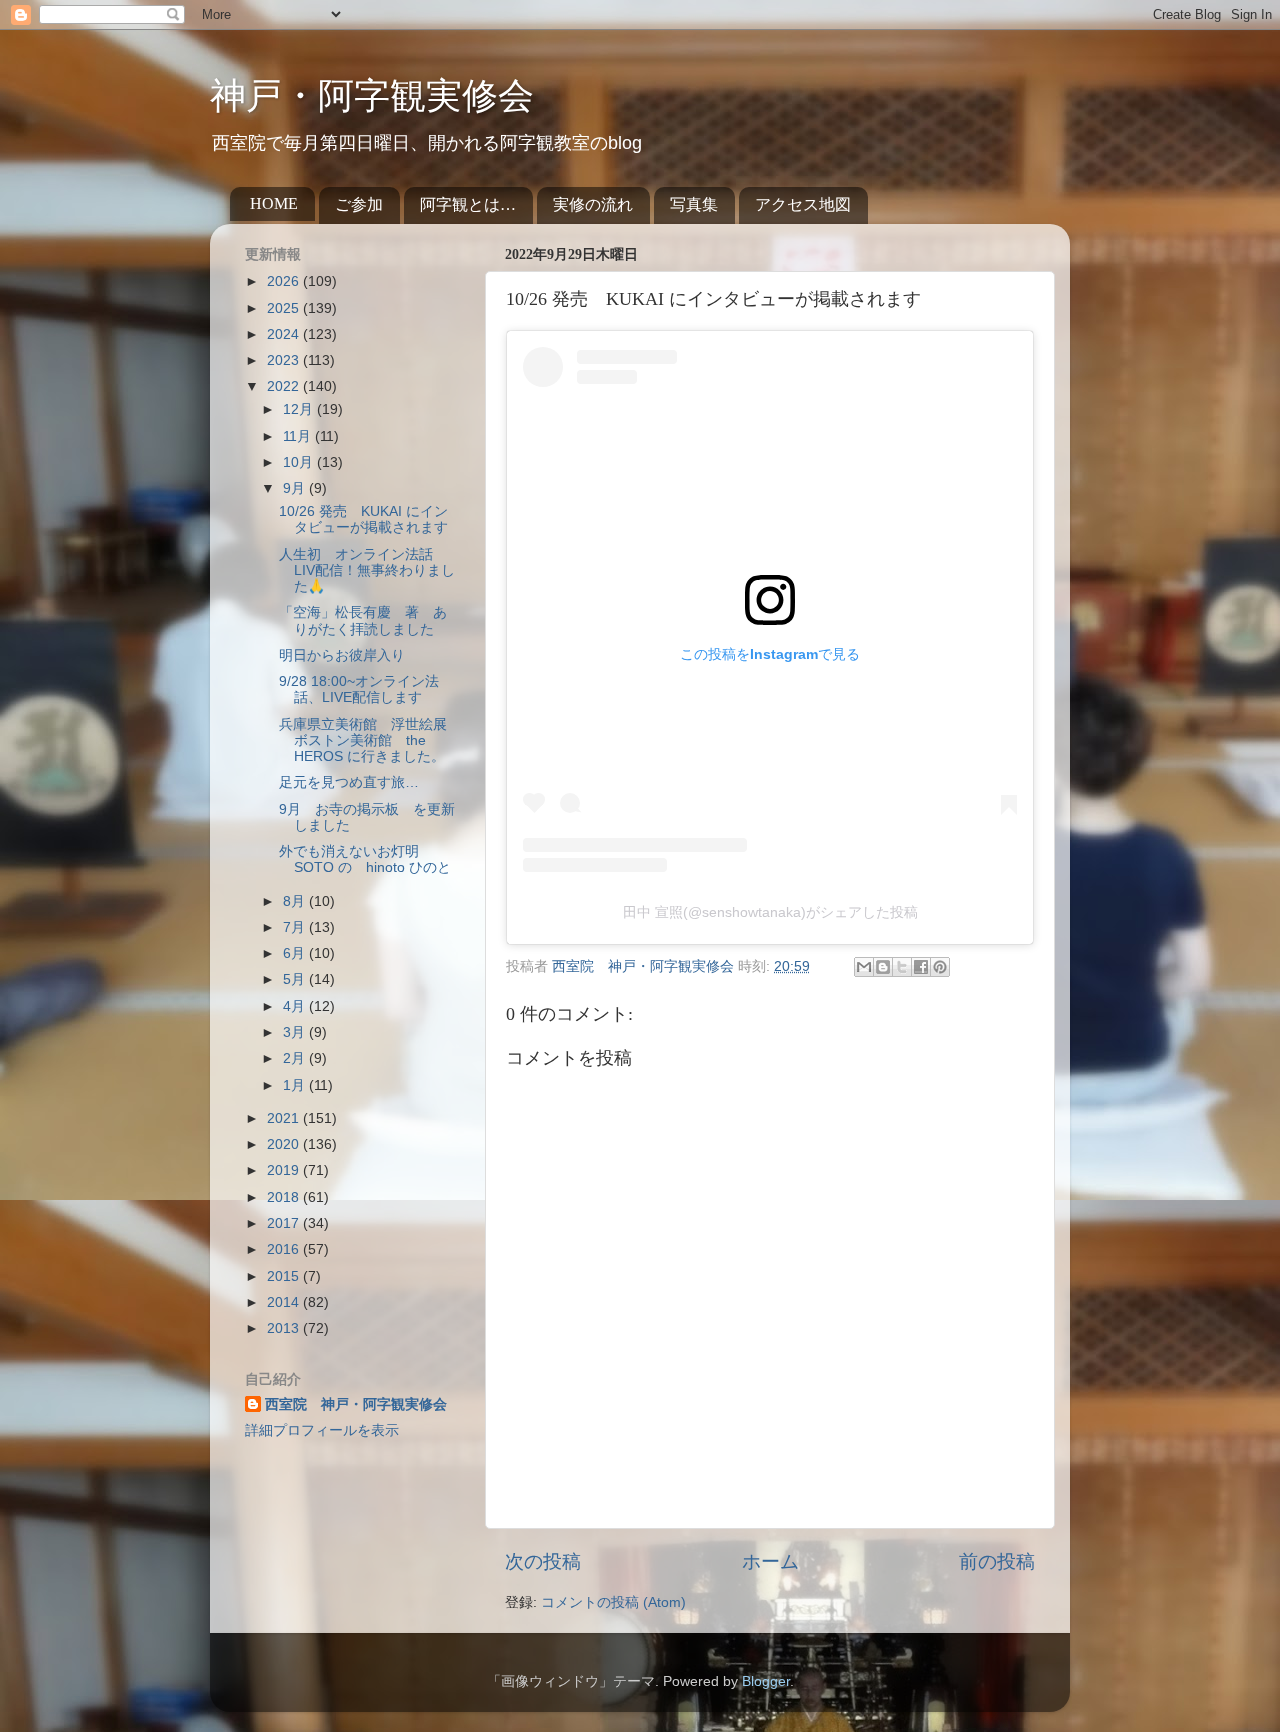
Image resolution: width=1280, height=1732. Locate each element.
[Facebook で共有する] (921, 967)
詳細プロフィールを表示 (322, 1430)
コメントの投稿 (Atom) (613, 1602)
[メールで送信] (864, 967)
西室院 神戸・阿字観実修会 (356, 1404)
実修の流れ (593, 204)
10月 (300, 462)
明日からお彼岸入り (342, 655)
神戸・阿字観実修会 (372, 96)
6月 (296, 953)
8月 (296, 901)
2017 (285, 1223)
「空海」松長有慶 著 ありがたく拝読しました (363, 620)
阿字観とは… (468, 204)
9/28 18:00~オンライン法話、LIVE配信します (359, 689)
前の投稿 (997, 1561)
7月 (296, 927)
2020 (285, 1144)
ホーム (770, 1561)
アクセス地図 (803, 204)
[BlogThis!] (883, 967)
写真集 (694, 204)
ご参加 (359, 204)
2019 (285, 1170)
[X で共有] (902, 967)
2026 (285, 281)
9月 (296, 488)
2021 (285, 1118)
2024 (285, 334)
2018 (285, 1197)
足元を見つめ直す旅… (349, 782)
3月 (296, 1032)
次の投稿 (543, 1561)
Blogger (766, 1681)
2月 (296, 1058)
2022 (285, 386)
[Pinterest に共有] (940, 967)
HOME (274, 203)
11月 (299, 436)
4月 (296, 1006)
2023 (285, 360)
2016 (285, 1249)
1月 (296, 1085)
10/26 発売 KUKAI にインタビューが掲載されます (363, 519)
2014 (285, 1302)
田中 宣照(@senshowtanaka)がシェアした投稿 (770, 912)
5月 (296, 979)
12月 (300, 409)
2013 (285, 1328)
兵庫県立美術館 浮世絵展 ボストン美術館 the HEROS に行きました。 (370, 740)
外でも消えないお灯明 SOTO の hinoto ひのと (365, 859)
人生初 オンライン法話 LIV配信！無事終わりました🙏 (367, 570)
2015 (285, 1276)
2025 (285, 308)
